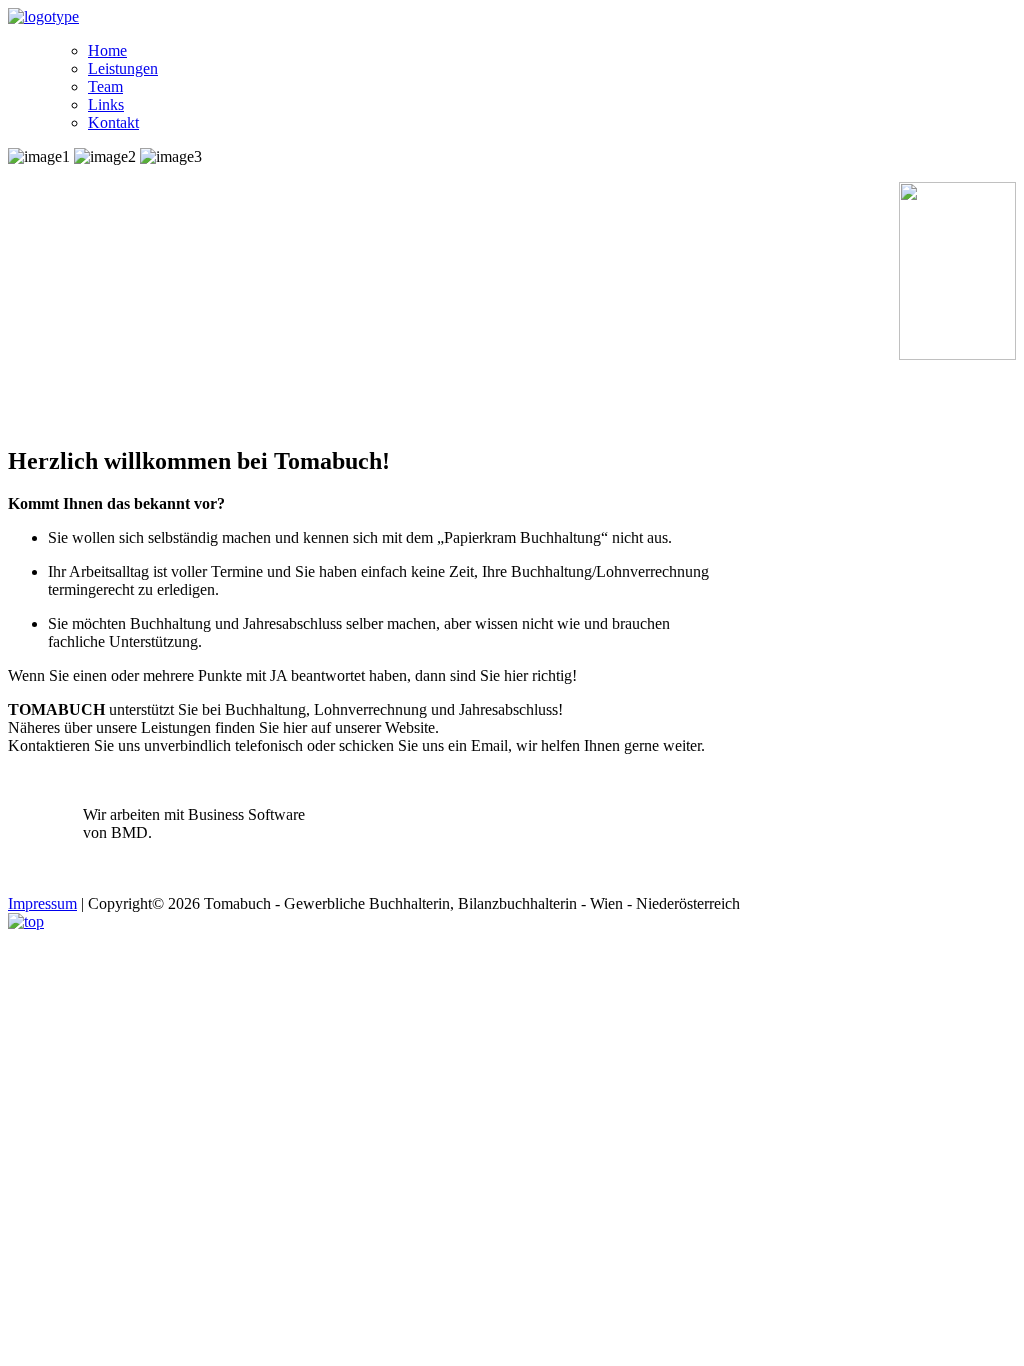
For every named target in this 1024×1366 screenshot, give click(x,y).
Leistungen (123, 68)
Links (106, 104)
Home (107, 50)
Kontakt (113, 122)
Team (105, 86)
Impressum (42, 903)
